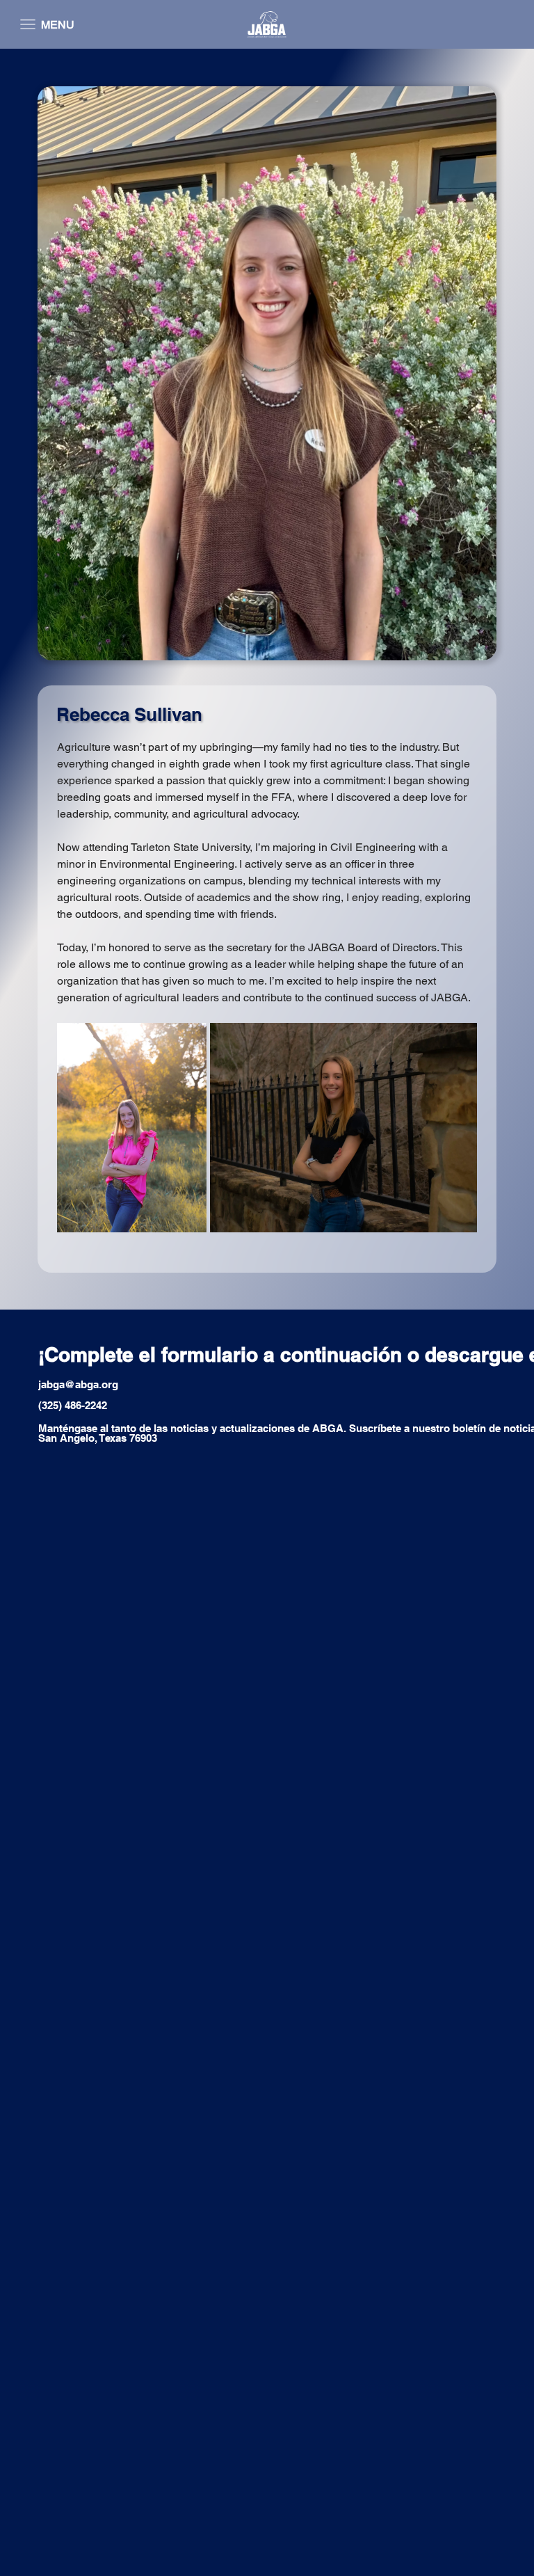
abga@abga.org (80, 1384)
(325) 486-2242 (73, 1405)
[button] (44, 24)
